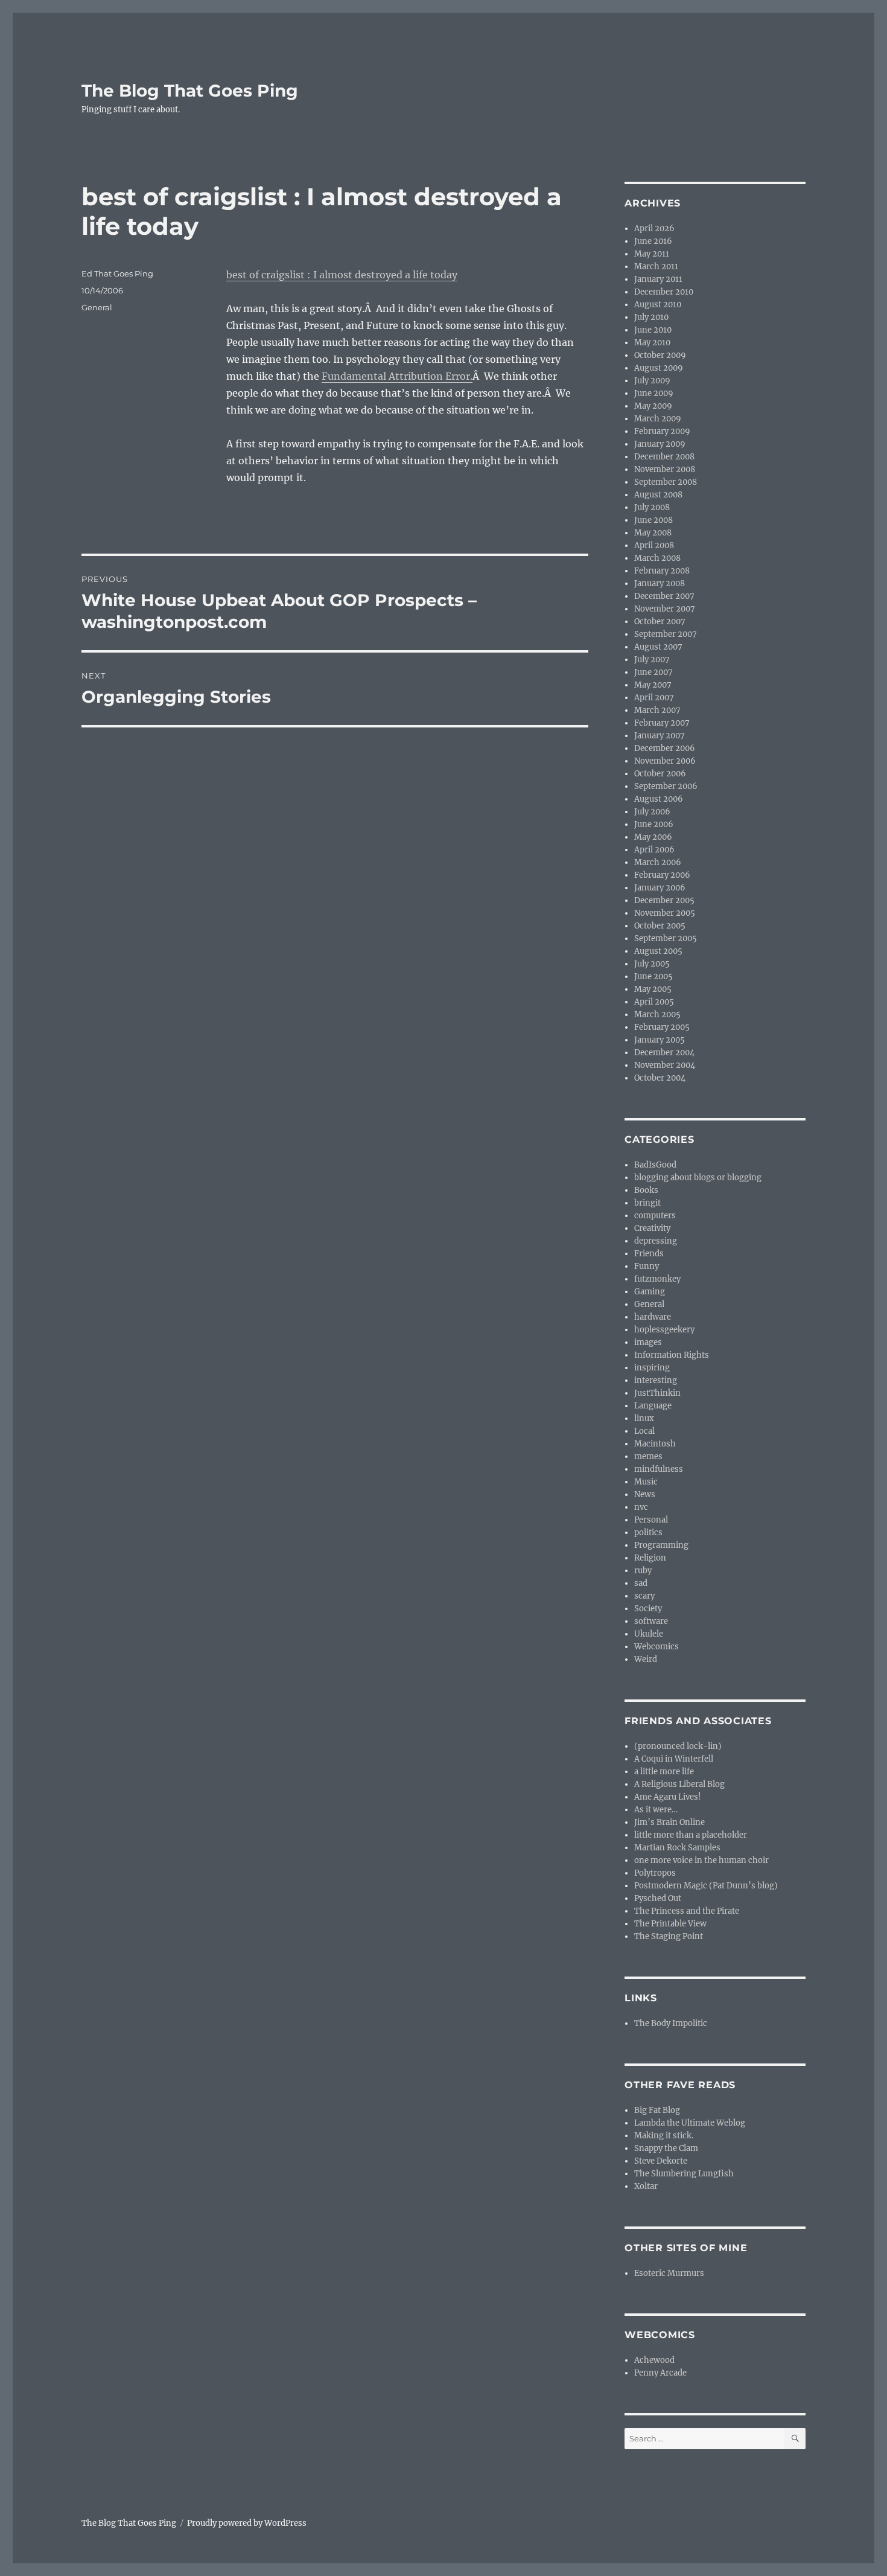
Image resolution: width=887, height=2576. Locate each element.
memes (648, 1456)
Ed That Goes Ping (117, 273)
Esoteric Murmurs (669, 2273)
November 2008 (665, 469)
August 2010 (658, 305)
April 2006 (654, 850)
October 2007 (660, 622)
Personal (651, 1520)
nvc (641, 1507)
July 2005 (652, 964)
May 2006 (653, 837)
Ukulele (649, 1634)
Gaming (650, 1292)
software (651, 1621)
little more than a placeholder (691, 1835)
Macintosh (655, 1444)
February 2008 (662, 571)
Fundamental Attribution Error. (397, 376)
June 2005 (653, 976)
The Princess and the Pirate (687, 1911)
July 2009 (652, 381)
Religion (650, 1558)
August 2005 (658, 951)
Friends (649, 1254)
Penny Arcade (660, 2373)
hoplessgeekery (664, 1330)
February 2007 (662, 723)
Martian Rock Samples (677, 1848)
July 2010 (651, 317)
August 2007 (658, 647)
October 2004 (660, 1078)
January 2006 (660, 888)
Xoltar (646, 2186)
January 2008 (660, 583)
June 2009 (654, 393)
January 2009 (660, 444)
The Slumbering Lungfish (684, 2174)
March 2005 (657, 1015)
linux (644, 1418)
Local (644, 1431)
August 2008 (658, 495)
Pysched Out (658, 1898)
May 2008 (653, 533)
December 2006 (665, 748)
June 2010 (653, 330)
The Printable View (670, 1924)
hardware (653, 1317)
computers (655, 1216)
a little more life (664, 1772)
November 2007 (665, 609)
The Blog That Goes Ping (190, 91)
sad (641, 1583)
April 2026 (654, 229)
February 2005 (662, 1027)
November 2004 (665, 1065)
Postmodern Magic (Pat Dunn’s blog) (706, 1886)
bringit (647, 1203)
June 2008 (653, 520)
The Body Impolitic (671, 2023)
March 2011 (656, 267)
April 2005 (654, 1002)
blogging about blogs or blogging (698, 1178)
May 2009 (653, 406)
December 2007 (664, 596)
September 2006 (666, 786)
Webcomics (657, 1647)
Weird (646, 1659)
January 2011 (658, 279)
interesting (656, 1380)
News (645, 1494)
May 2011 (652, 254)
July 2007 (652, 660)
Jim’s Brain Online (669, 1822)
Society (648, 1609)
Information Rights (672, 1355)
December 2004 (664, 1053)
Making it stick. (664, 2136)
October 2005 (660, 926)
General (97, 307)
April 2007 (654, 698)
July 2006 (652, 812)
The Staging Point (669, 1936)
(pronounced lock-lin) (678, 1746)
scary (644, 1596)
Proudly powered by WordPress (247, 2523)
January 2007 (660, 736)
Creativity (652, 1228)
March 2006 (658, 862)
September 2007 (666, 634)
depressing (656, 1241)
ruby (643, 1571)
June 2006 (654, 824)
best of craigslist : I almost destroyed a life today (342, 275)
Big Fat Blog (657, 2110)
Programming (661, 1545)
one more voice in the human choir (701, 1860)
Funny (647, 1266)
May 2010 (652, 343)
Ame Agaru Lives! (668, 1797)
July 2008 (652, 507)
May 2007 (653, 685)
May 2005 (653, 989)
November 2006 (665, 761)
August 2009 (659, 368)
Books (646, 1190)
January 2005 (660, 1040)
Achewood (654, 2360)
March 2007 (657, 710)
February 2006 (662, 875)
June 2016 (653, 241)
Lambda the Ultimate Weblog (690, 2123)
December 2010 (664, 292)
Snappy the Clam (666, 2148)
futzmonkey (657, 1279)
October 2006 (660, 774)
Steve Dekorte (661, 2161)
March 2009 (658, 419)
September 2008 (666, 482)
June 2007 (653, 672)
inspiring (652, 1368)
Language (653, 1406)
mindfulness (659, 1469)
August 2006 (659, 799)
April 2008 (654, 545)
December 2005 (664, 900)
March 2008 (657, 558)
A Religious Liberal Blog (679, 1784)
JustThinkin (657, 1393)
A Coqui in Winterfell (674, 1759)
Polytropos (655, 1873)
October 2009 (660, 355)
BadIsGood (655, 1165)
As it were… (656, 1810)
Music (646, 1482)
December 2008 (664, 457)
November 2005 (665, 913)
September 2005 (666, 938)
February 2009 (662, 431)
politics (648, 1532)
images (648, 1342)
